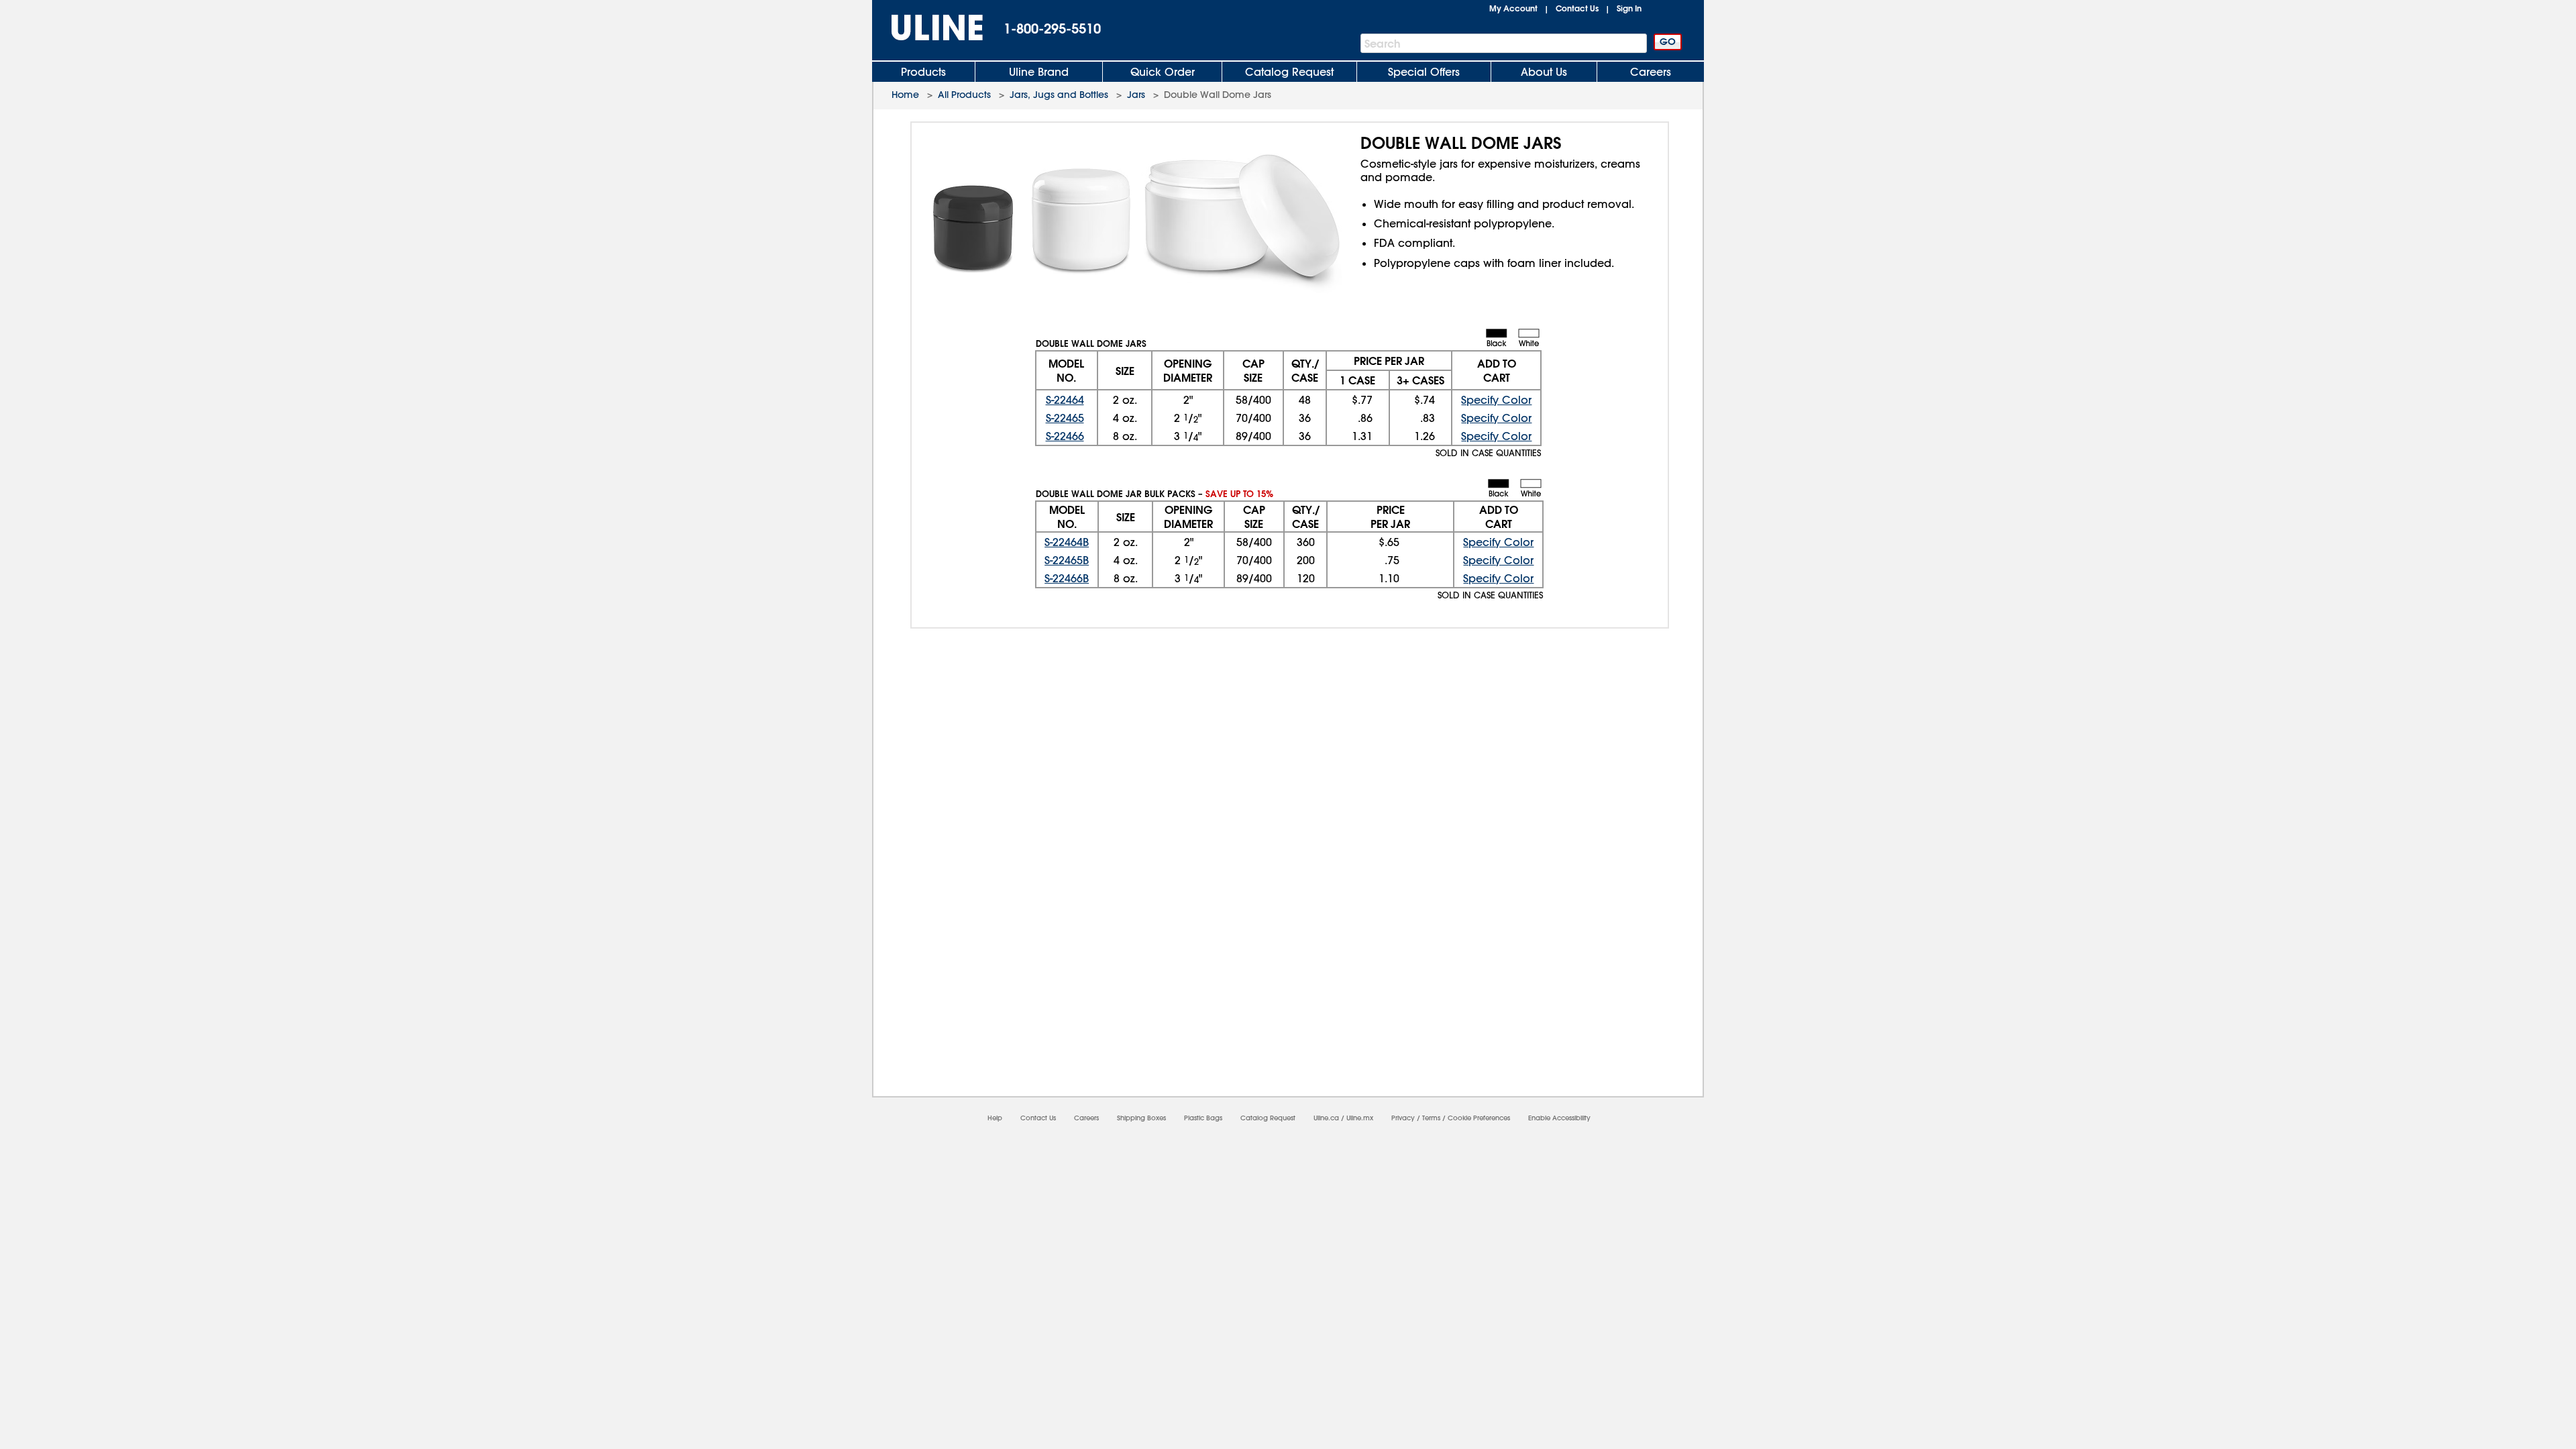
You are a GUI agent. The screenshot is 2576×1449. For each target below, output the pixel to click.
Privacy (1403, 1118)
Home (905, 95)
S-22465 (1065, 418)
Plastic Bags (1203, 1118)
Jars (1136, 95)
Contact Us (1577, 8)
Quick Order (1163, 72)
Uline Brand (1039, 72)
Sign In (1629, 8)
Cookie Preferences (1479, 1118)
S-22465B (1067, 560)
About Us (1544, 72)
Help (995, 1118)
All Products (964, 95)
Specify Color (1496, 400)
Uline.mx (1360, 1118)
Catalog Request (1289, 72)
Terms (1431, 1118)
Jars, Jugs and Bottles (1059, 95)
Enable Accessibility (1559, 1118)
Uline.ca (1326, 1118)
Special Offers (1424, 72)
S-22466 (1065, 436)
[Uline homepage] (928, 28)
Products (923, 72)
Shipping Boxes (1141, 1118)
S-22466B (1067, 578)
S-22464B (1067, 542)
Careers (1651, 72)
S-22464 (1065, 400)
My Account (1513, 8)
